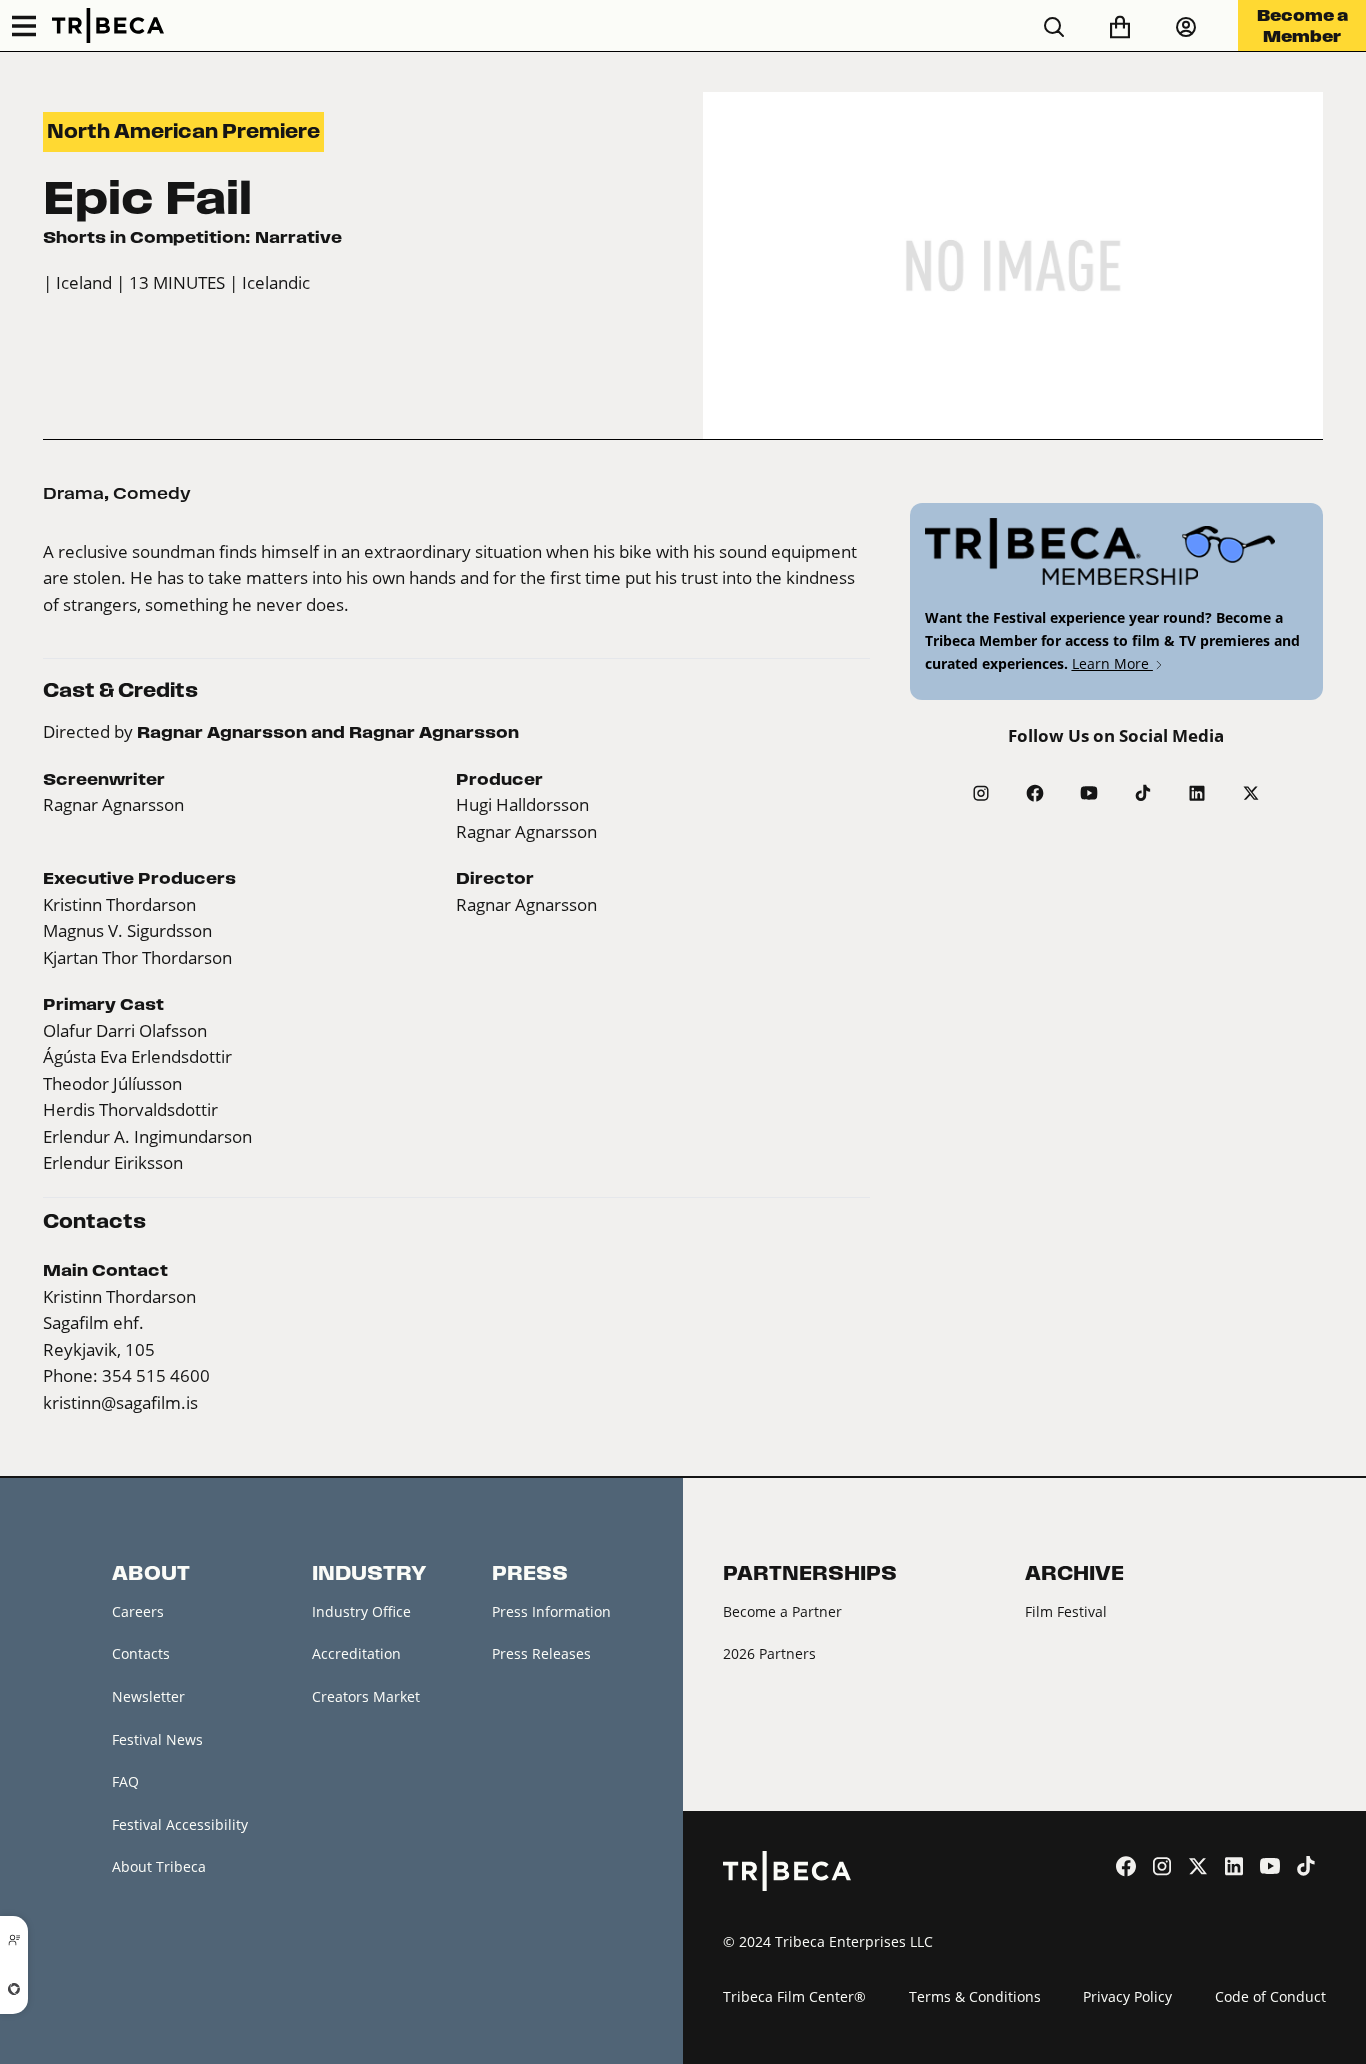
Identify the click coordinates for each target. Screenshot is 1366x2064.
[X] (1251, 793)
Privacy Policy (1127, 1996)
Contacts (141, 1653)
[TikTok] (1143, 793)
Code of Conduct (1270, 1996)
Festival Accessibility (180, 1824)
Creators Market (366, 1696)
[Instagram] (981, 793)
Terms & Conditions (975, 1996)
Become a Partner (782, 1611)
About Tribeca (159, 1866)
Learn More (1112, 663)
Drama (73, 493)
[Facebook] (1035, 793)
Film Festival (1066, 1611)
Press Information (551, 1611)
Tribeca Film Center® (794, 1996)
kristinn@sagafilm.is (120, 1402)
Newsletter (148, 1696)
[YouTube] (1089, 793)
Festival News (157, 1739)
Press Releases (541, 1653)
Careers (138, 1611)
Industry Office (361, 1611)
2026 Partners (769, 1653)
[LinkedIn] (1197, 793)
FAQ (125, 1781)
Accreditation (356, 1653)
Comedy (152, 493)
